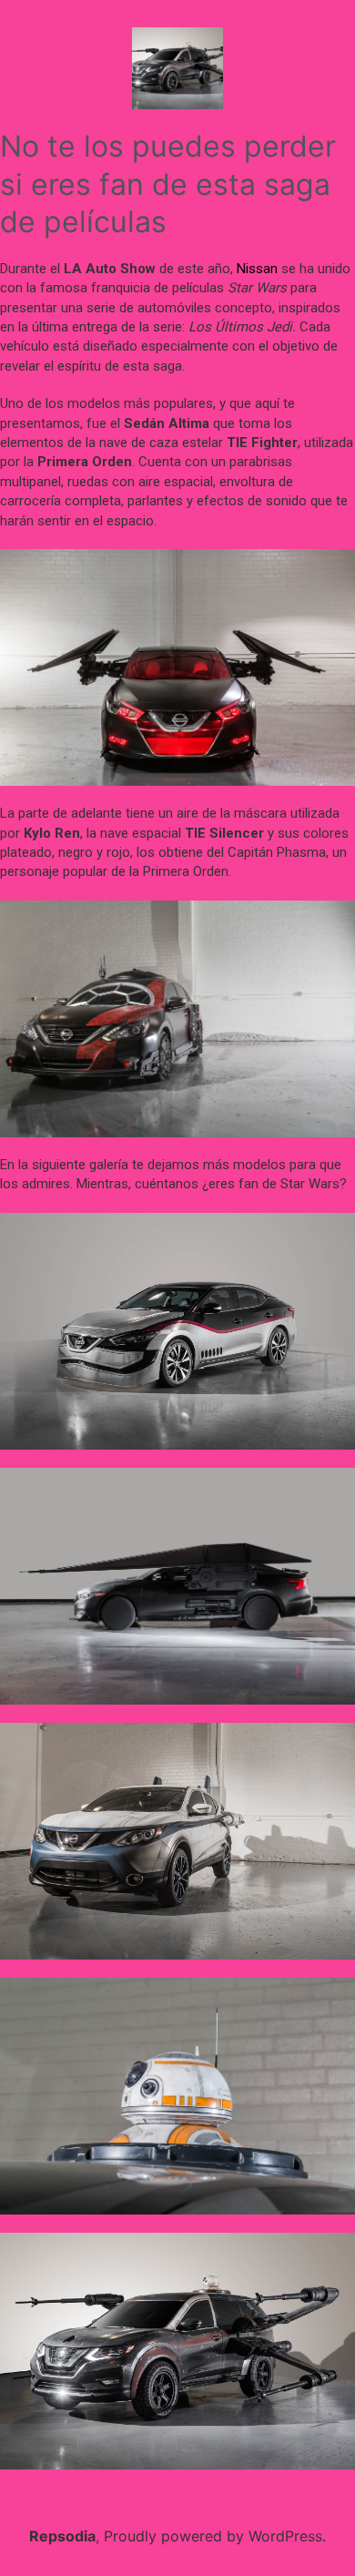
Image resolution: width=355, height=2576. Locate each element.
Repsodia (62, 2536)
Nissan (257, 269)
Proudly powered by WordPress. (215, 2536)
